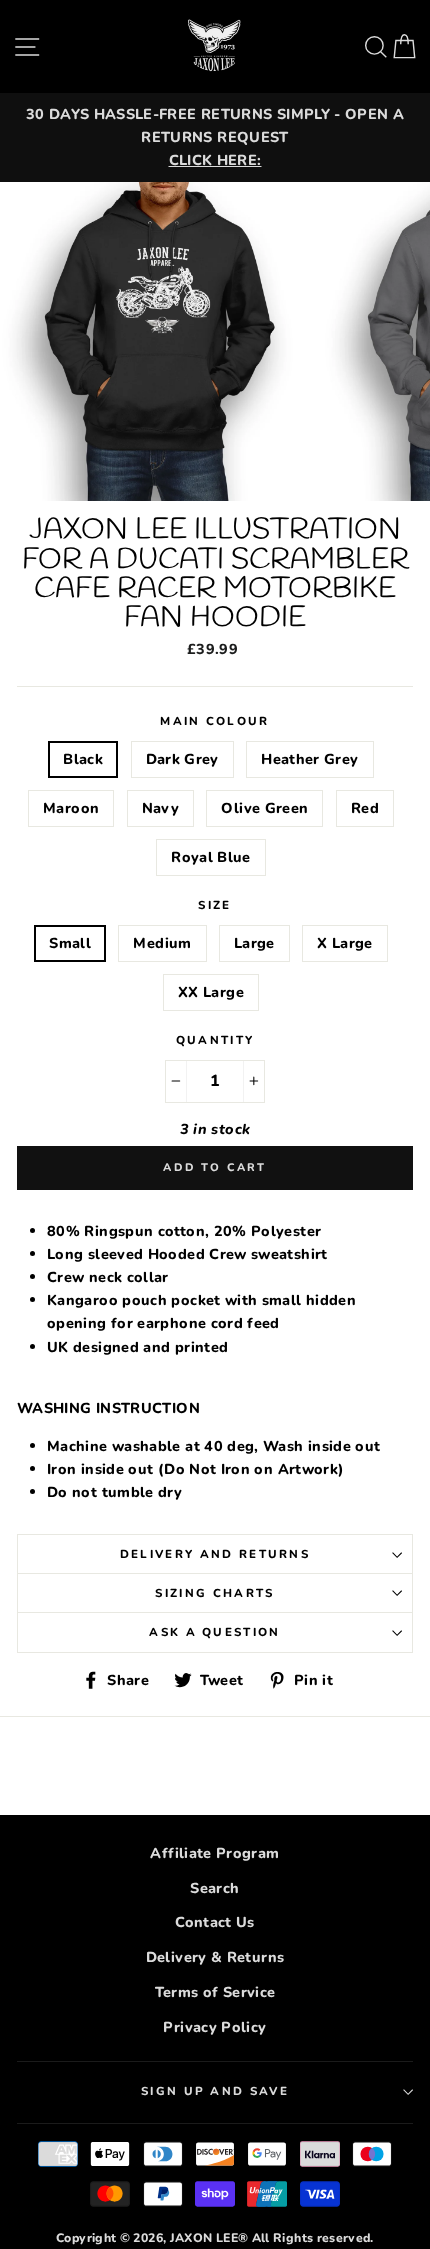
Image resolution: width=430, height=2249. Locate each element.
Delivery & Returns (215, 1957)
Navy (160, 808)
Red (365, 808)
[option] (215, 137)
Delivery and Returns (215, 1554)
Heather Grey (309, 759)
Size (214, 905)
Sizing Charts (214, 1593)
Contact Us (215, 1922)
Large (254, 943)
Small (70, 943)
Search (214, 1888)
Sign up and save (215, 2091)
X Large (345, 943)
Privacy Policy (214, 2027)
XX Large (211, 992)
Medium (162, 943)
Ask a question (214, 1632)
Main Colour (214, 721)
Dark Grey (182, 759)
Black (83, 759)
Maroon (71, 808)
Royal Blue (211, 857)
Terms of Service (215, 1992)
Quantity (215, 1040)
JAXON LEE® (209, 2238)
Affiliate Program (214, 1853)
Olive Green (264, 808)
